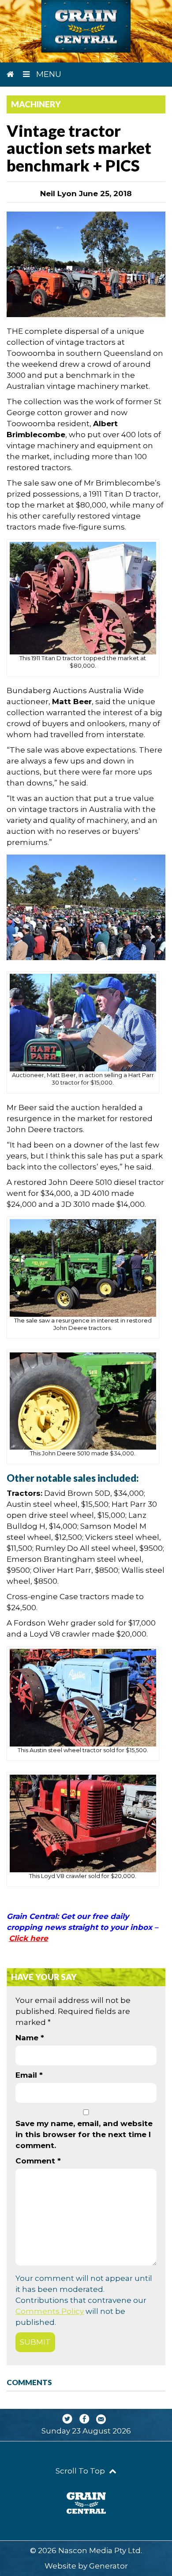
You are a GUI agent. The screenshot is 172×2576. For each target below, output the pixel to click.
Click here (28, 1938)
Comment (38, 2161)
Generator (108, 2566)
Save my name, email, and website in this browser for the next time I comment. (84, 2134)
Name (30, 2038)
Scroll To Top (81, 2471)
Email (29, 2075)
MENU (48, 74)
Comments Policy (50, 2311)
